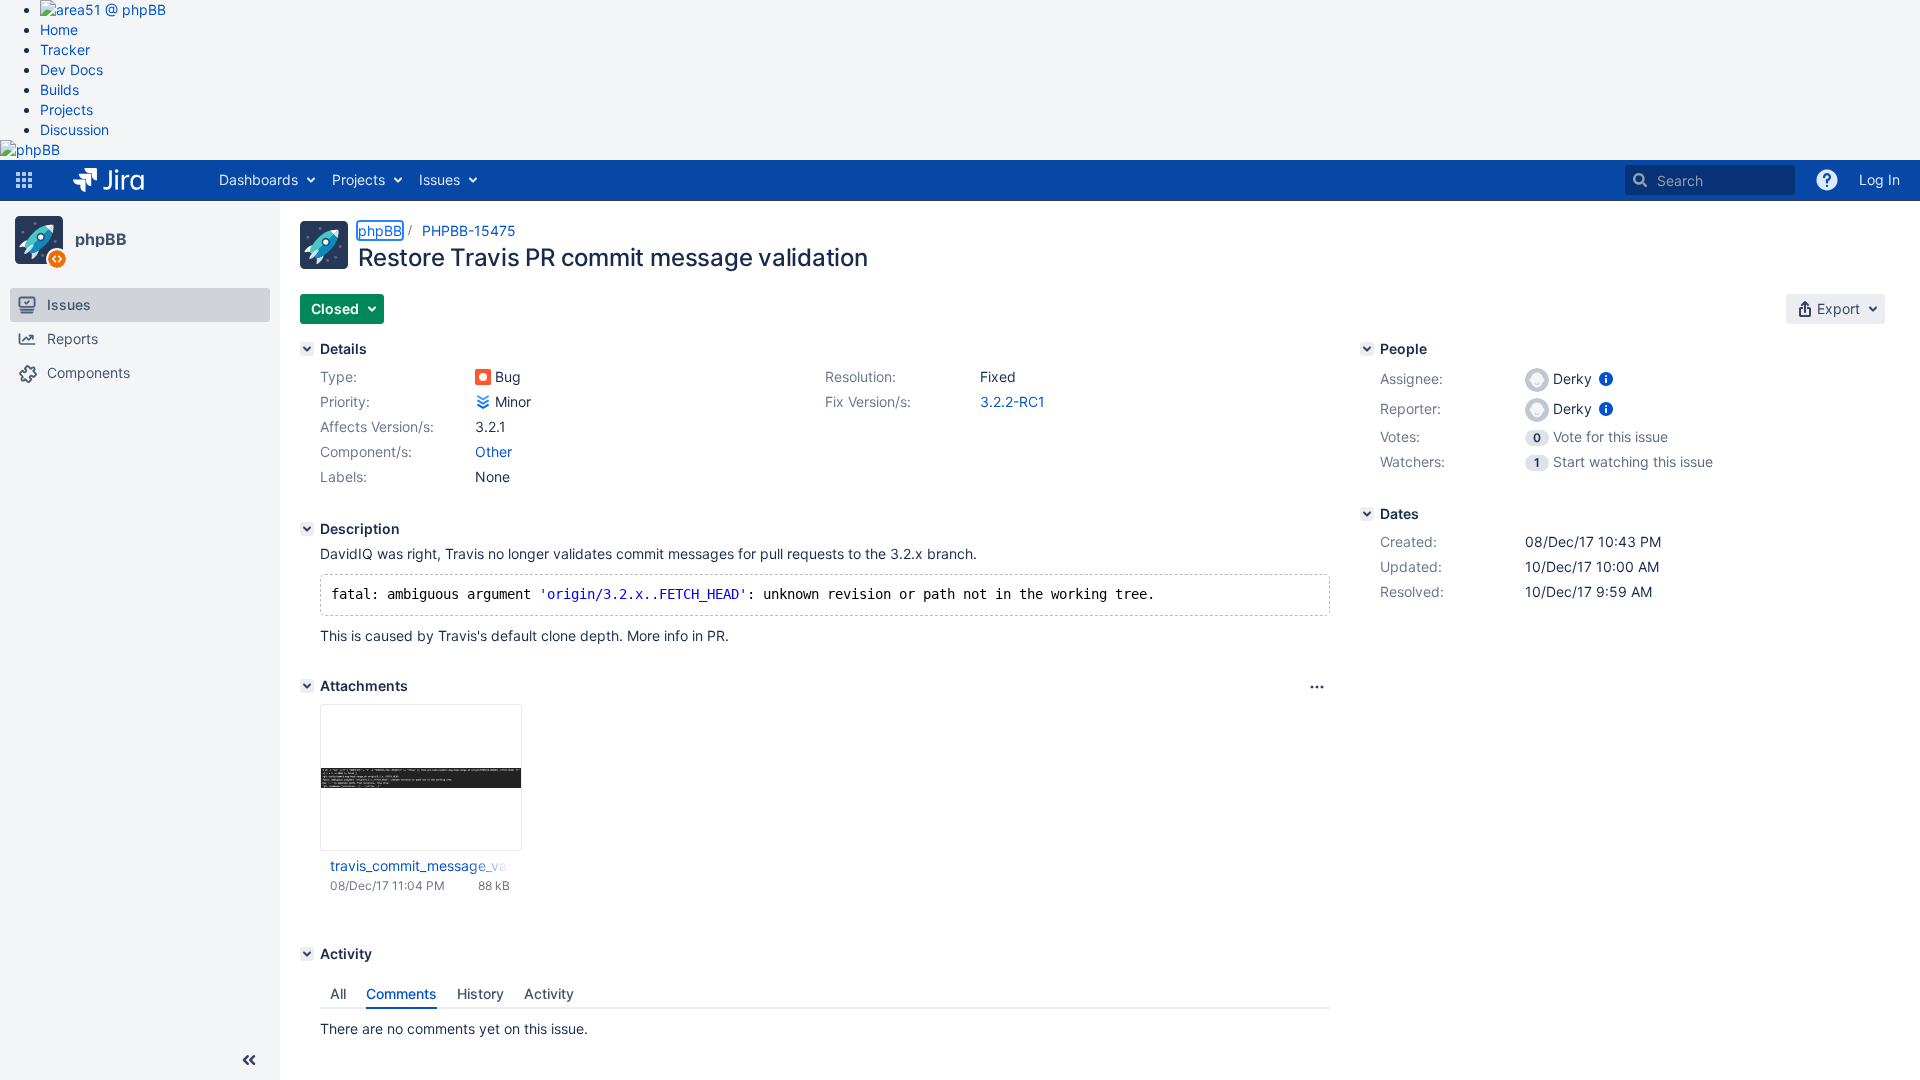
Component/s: (366, 451)
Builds (59, 89)
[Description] (307, 529)
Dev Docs (71, 69)
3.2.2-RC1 (1012, 401)
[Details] (307, 349)
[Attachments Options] (1317, 687)
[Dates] (1367, 514)
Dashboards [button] (258, 179)
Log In (1879, 179)
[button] (24, 180)
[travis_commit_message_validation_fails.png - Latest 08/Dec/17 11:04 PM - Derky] (421, 777)
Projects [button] (358, 179)
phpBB (101, 239)
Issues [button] (439, 179)
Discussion (74, 129)
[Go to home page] (123, 180)
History (480, 993)
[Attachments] (307, 686)
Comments (401, 993)
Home (59, 29)
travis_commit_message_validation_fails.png (420, 865)
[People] (1367, 349)
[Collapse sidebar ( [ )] (249, 1060)
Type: (338, 376)
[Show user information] (1606, 378)
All (338, 993)
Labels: (343, 476)
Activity (549, 993)
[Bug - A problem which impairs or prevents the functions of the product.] (483, 377)
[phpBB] (39, 240)
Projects (66, 109)
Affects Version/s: (377, 426)
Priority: (345, 401)
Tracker (65, 49)
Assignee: (1411, 378)
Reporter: (1410, 408)
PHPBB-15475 (469, 230)
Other (493, 451)
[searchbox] (1710, 180)
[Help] (1827, 180)
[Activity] (307, 954)
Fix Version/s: (868, 401)
